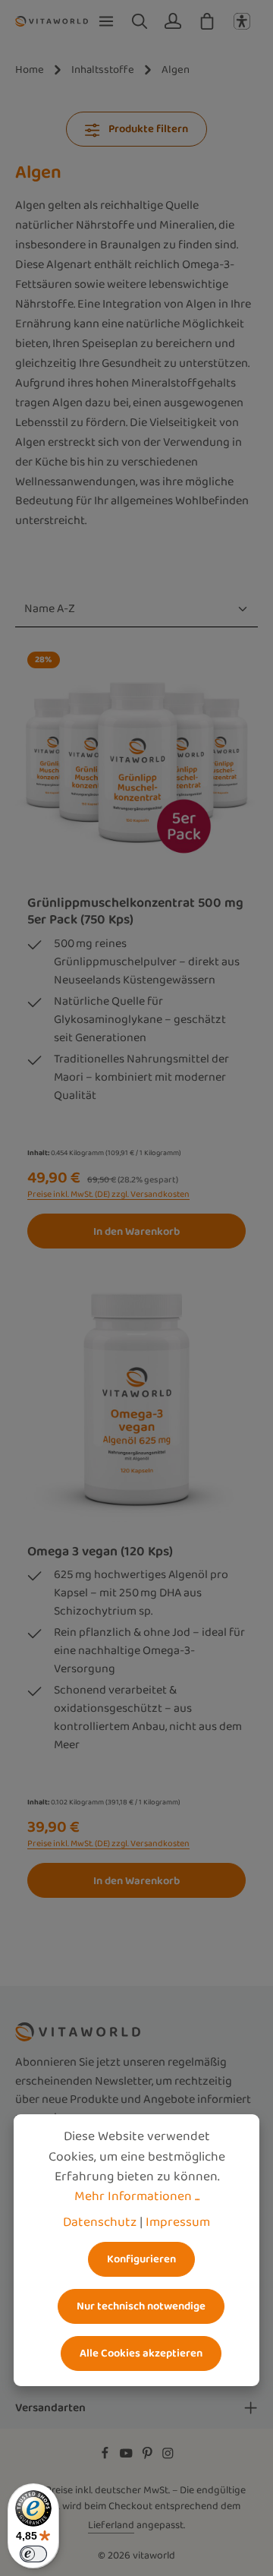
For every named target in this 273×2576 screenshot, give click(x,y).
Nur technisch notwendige (141, 2306)
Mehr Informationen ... (137, 2196)
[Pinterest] (149, 2456)
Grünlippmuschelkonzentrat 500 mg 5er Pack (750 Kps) (135, 911)
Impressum (178, 2222)
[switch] (33, 2554)
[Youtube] (127, 2456)
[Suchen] (140, 21)
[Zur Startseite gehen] (52, 21)
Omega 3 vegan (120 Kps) (100, 1552)
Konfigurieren (141, 2259)
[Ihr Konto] (173, 21)
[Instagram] (168, 2456)
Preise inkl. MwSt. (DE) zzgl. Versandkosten (108, 1195)
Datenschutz (100, 2222)
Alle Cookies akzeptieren (141, 2353)
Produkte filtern (147, 129)
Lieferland (111, 2525)
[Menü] (106, 21)
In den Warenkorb (136, 1231)
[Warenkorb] (207, 21)
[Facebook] (106, 2456)
